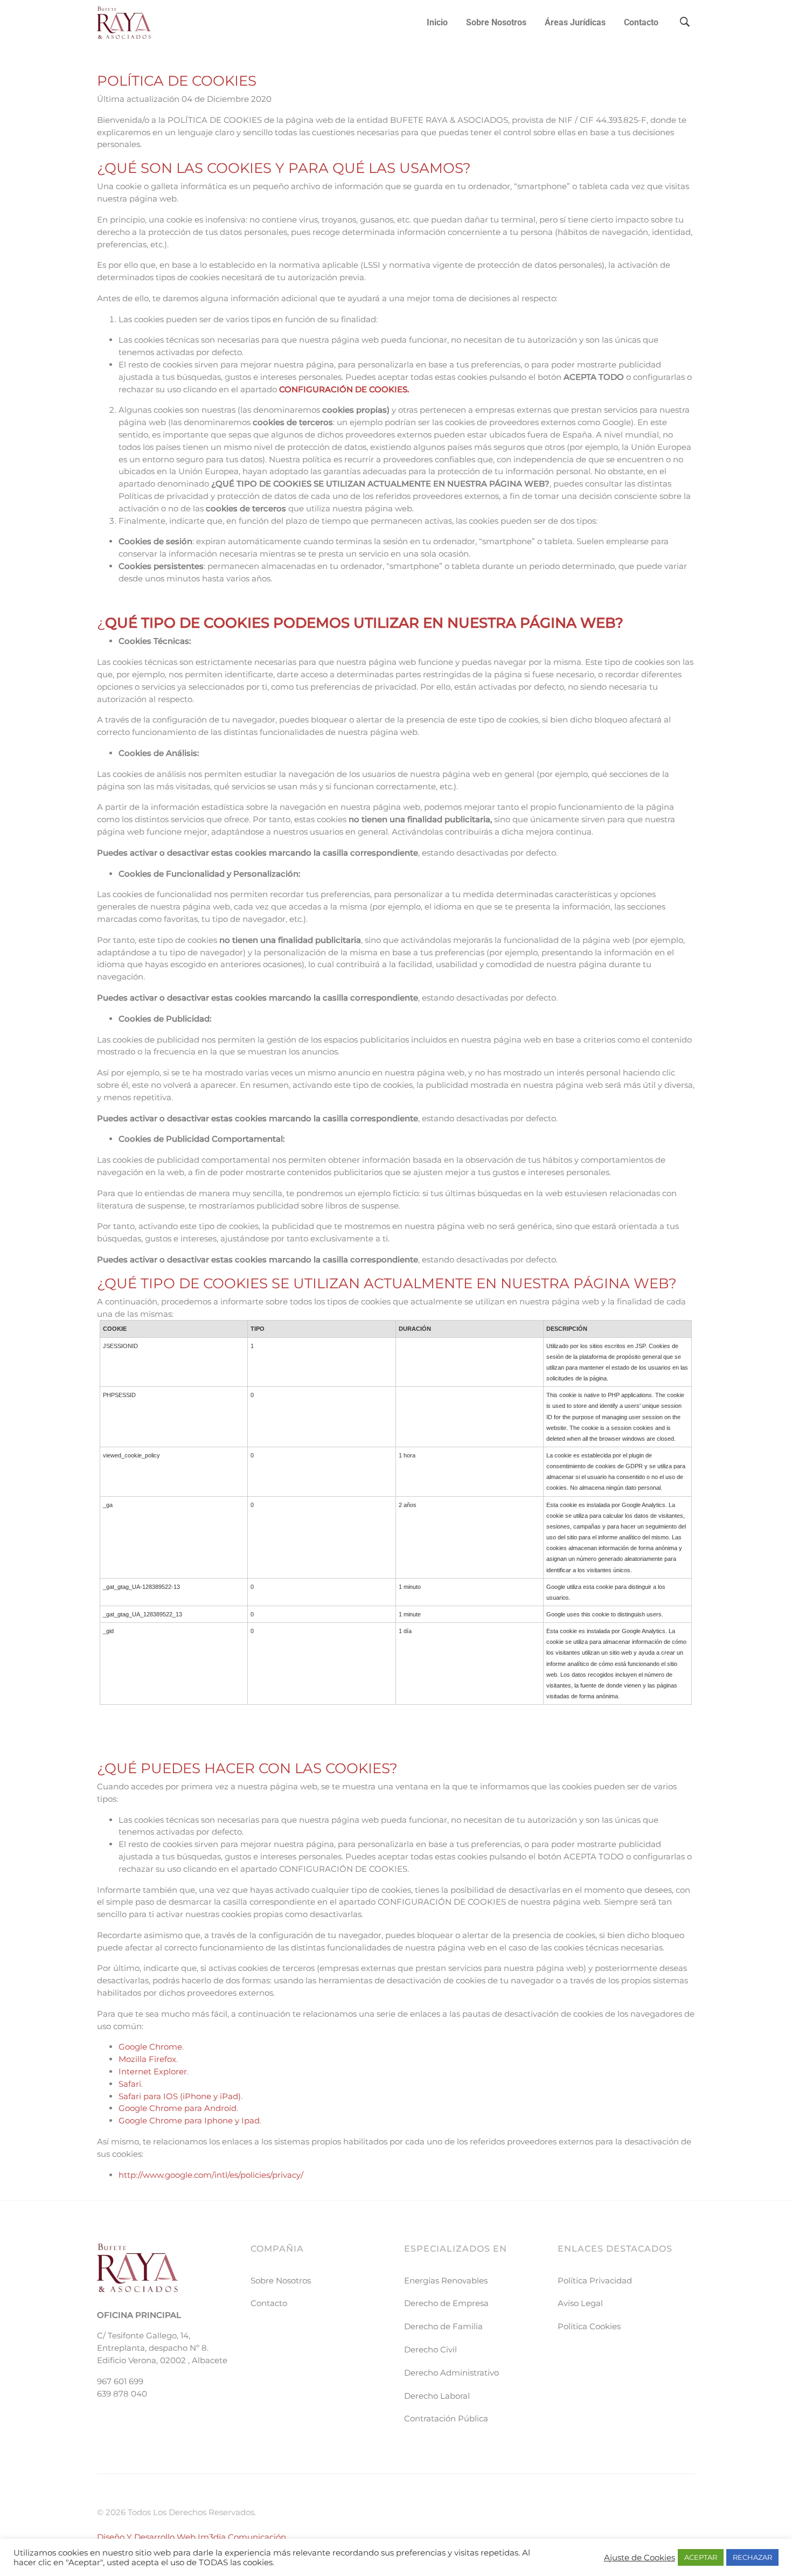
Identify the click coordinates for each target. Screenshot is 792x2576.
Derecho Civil (430, 2349)
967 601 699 (120, 2381)
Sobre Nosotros (496, 22)
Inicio (437, 22)
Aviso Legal (580, 2303)
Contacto (641, 22)
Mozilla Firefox (147, 2059)
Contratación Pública (446, 2418)
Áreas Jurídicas (575, 22)
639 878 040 (122, 2394)
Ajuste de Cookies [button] (640, 2558)
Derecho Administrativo (451, 2373)
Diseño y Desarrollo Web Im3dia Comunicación (192, 2537)
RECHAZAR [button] (752, 2557)
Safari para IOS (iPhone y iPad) (180, 2096)
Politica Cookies (589, 2326)
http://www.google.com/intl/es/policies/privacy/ (211, 2175)
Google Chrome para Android (178, 2108)
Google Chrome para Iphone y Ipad (189, 2120)
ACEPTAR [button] (701, 2557)
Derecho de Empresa (446, 2303)
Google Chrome (150, 2047)
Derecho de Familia (443, 2326)
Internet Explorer (153, 2071)
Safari (130, 2084)
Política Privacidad (595, 2280)
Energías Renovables (446, 2280)
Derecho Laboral (437, 2396)
